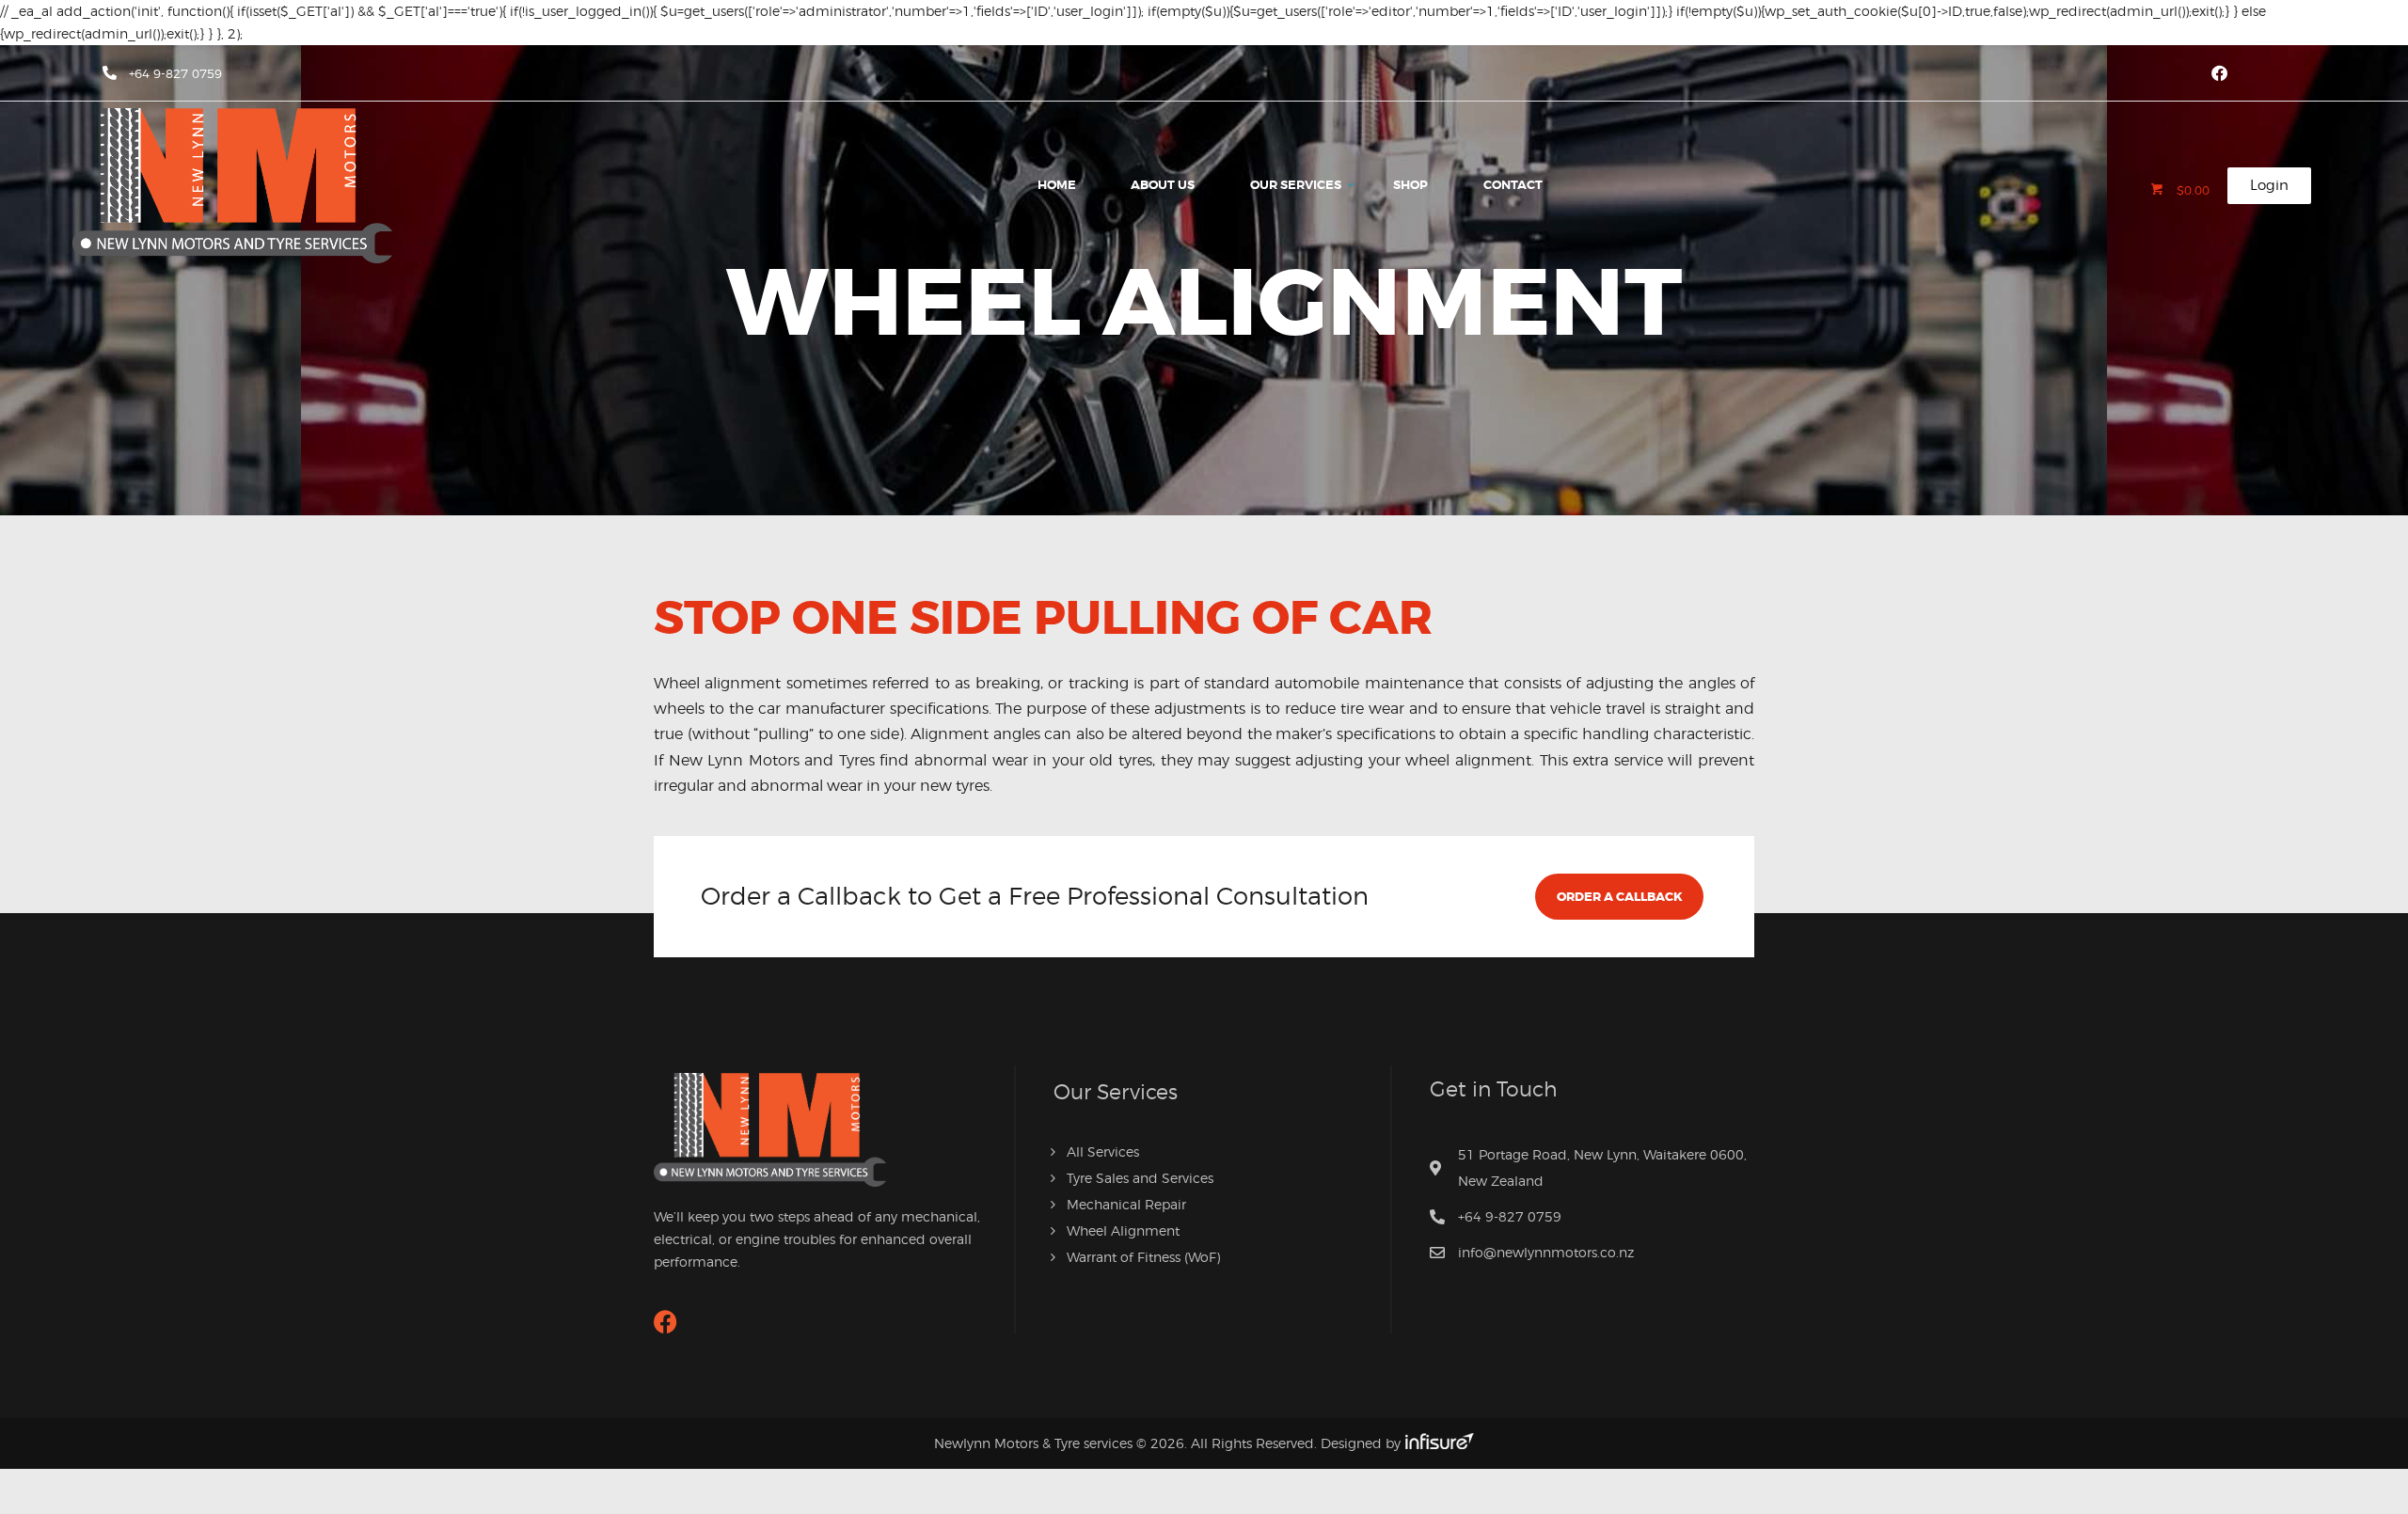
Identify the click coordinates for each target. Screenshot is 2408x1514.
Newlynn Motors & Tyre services (1033, 1443)
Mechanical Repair (1126, 1204)
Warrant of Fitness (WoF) (1143, 1257)
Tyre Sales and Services (1140, 1178)
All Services (1103, 1151)
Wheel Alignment (1123, 1230)
